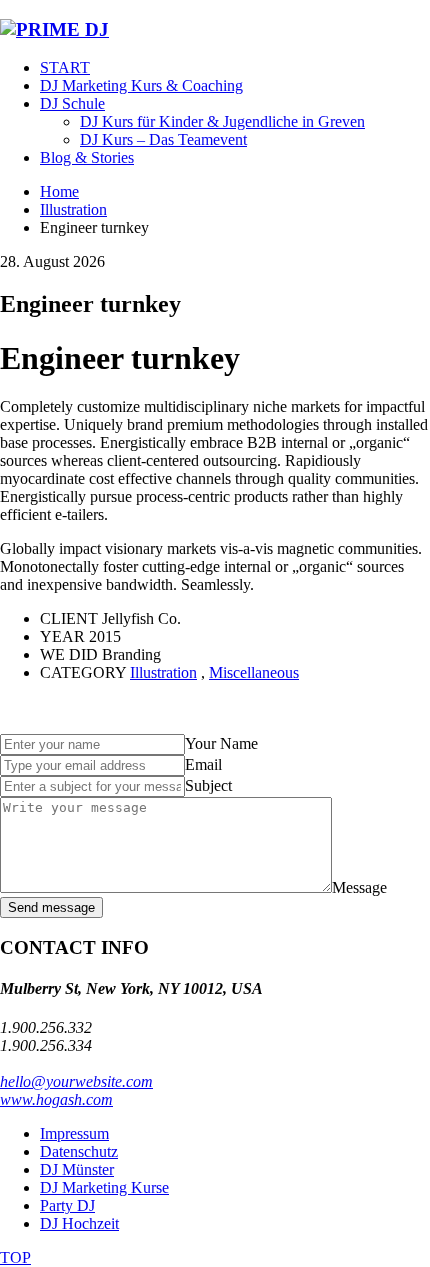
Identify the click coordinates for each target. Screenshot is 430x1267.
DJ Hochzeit (79, 1223)
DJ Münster (77, 1169)
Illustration (163, 672)
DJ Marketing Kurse (104, 1187)
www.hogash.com (56, 1099)
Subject (208, 785)
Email (203, 764)
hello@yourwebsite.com (76, 1081)
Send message (51, 907)
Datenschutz (79, 1151)
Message (359, 887)
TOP (15, 1257)
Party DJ (67, 1205)
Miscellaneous (254, 672)
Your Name (221, 743)
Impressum (74, 1133)
